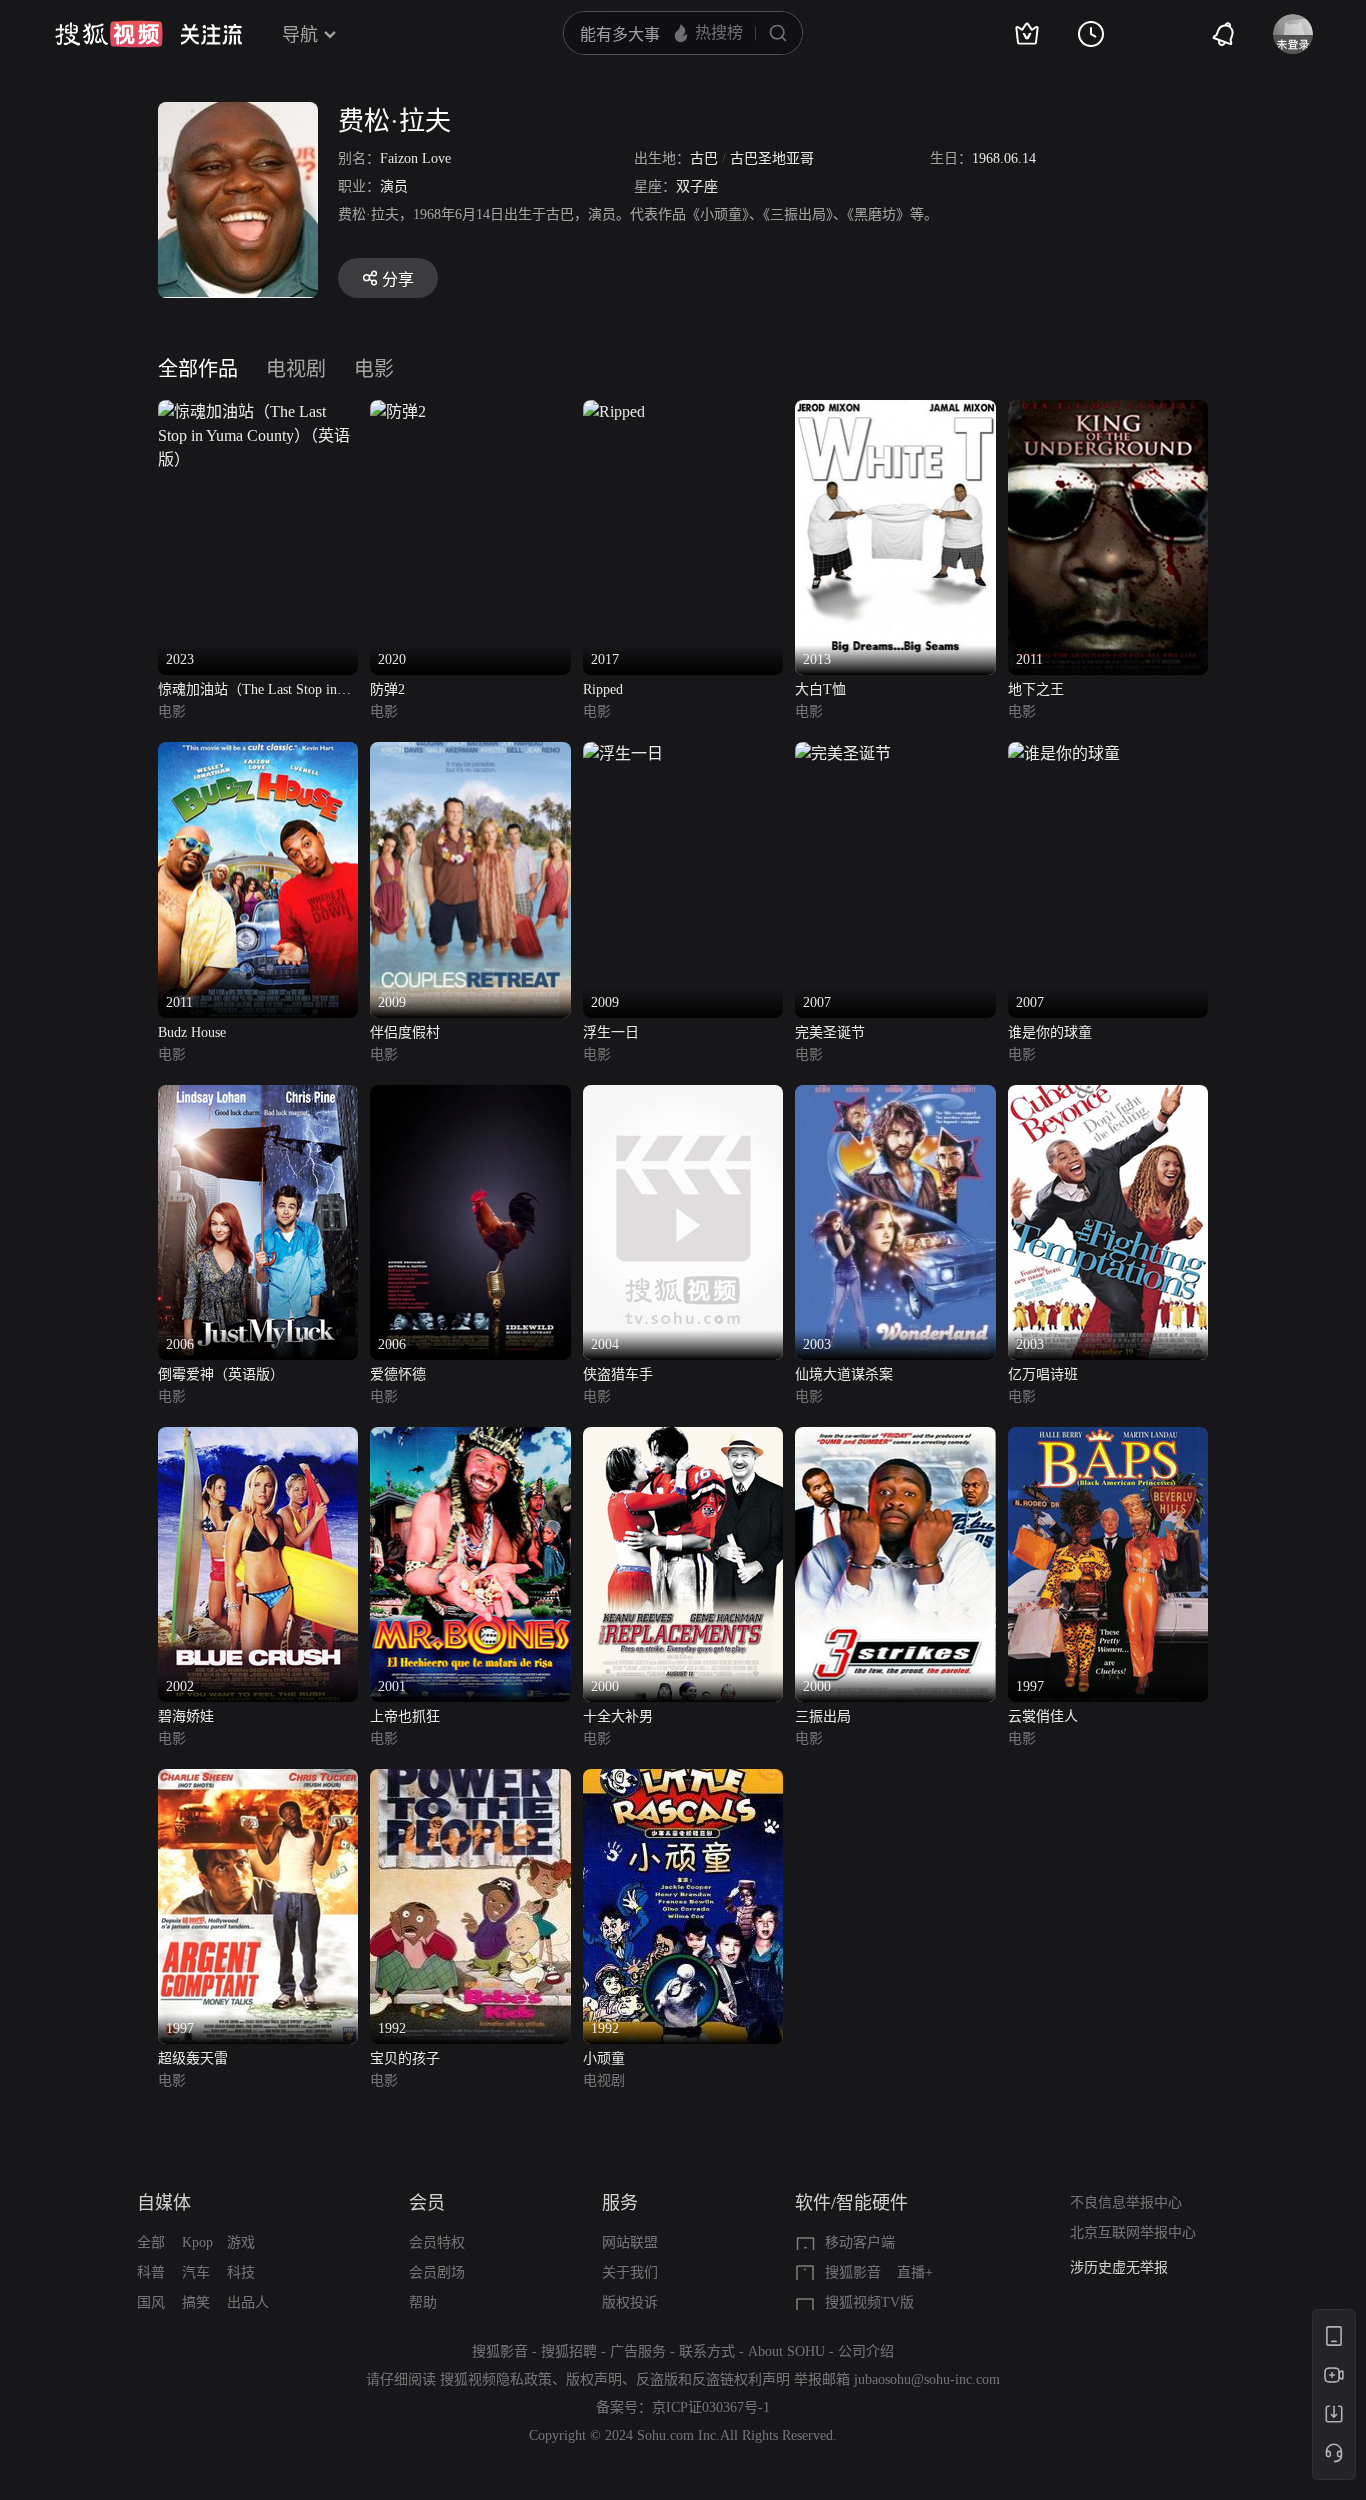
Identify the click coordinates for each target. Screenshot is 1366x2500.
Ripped (603, 689)
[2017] (614, 411)
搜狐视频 (109, 34)
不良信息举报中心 (1126, 2202)
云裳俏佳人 (1043, 1716)
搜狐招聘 (569, 2351)
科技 (241, 2272)
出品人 (248, 2302)
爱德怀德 (398, 1374)
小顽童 (604, 2058)
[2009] (470, 753)
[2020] (398, 411)
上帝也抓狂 (405, 1716)
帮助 (423, 2302)
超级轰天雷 (193, 2058)
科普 (151, 2272)
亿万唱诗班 (1043, 1374)
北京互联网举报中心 (1133, 2232)
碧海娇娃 (186, 1716)
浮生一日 (611, 1032)
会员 (427, 2203)
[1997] (1108, 1438)
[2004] (683, 1096)
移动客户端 (860, 2242)
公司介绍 (866, 2351)
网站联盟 (630, 2242)
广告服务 (638, 2351)
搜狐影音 (853, 2272)
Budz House (192, 1032)
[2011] (1108, 411)
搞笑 (196, 2302)
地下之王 (1036, 689)
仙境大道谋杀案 (844, 1374)
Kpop (197, 2242)
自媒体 (164, 2203)
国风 (151, 2302)
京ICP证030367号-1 (711, 2407)
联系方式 (707, 2351)
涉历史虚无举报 (1119, 2267)
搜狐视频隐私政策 (496, 2379)
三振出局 (823, 1716)
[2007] (843, 753)
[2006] (258, 1096)
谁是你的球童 (1050, 1032)
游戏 (241, 2242)
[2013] (895, 411)
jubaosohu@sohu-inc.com (927, 2379)
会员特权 (437, 2242)
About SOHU (786, 2351)
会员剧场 (437, 2272)
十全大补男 (618, 1716)
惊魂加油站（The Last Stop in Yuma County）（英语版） (247, 691)
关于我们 (630, 2272)
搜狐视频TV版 (869, 2302)
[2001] (470, 1438)
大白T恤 (820, 689)
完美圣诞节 (830, 1032)
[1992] (470, 1780)
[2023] (258, 411)
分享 (398, 279)
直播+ (915, 2272)
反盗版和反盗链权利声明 (713, 2379)
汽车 (196, 2272)
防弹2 (387, 689)
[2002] (258, 1438)
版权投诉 (630, 2302)
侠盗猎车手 (618, 1374)
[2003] (895, 1096)
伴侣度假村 (405, 1032)
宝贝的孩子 (405, 2058)
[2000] (683, 1438)
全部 (151, 2242)
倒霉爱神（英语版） (221, 1374)
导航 (300, 35)
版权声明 (594, 2379)
